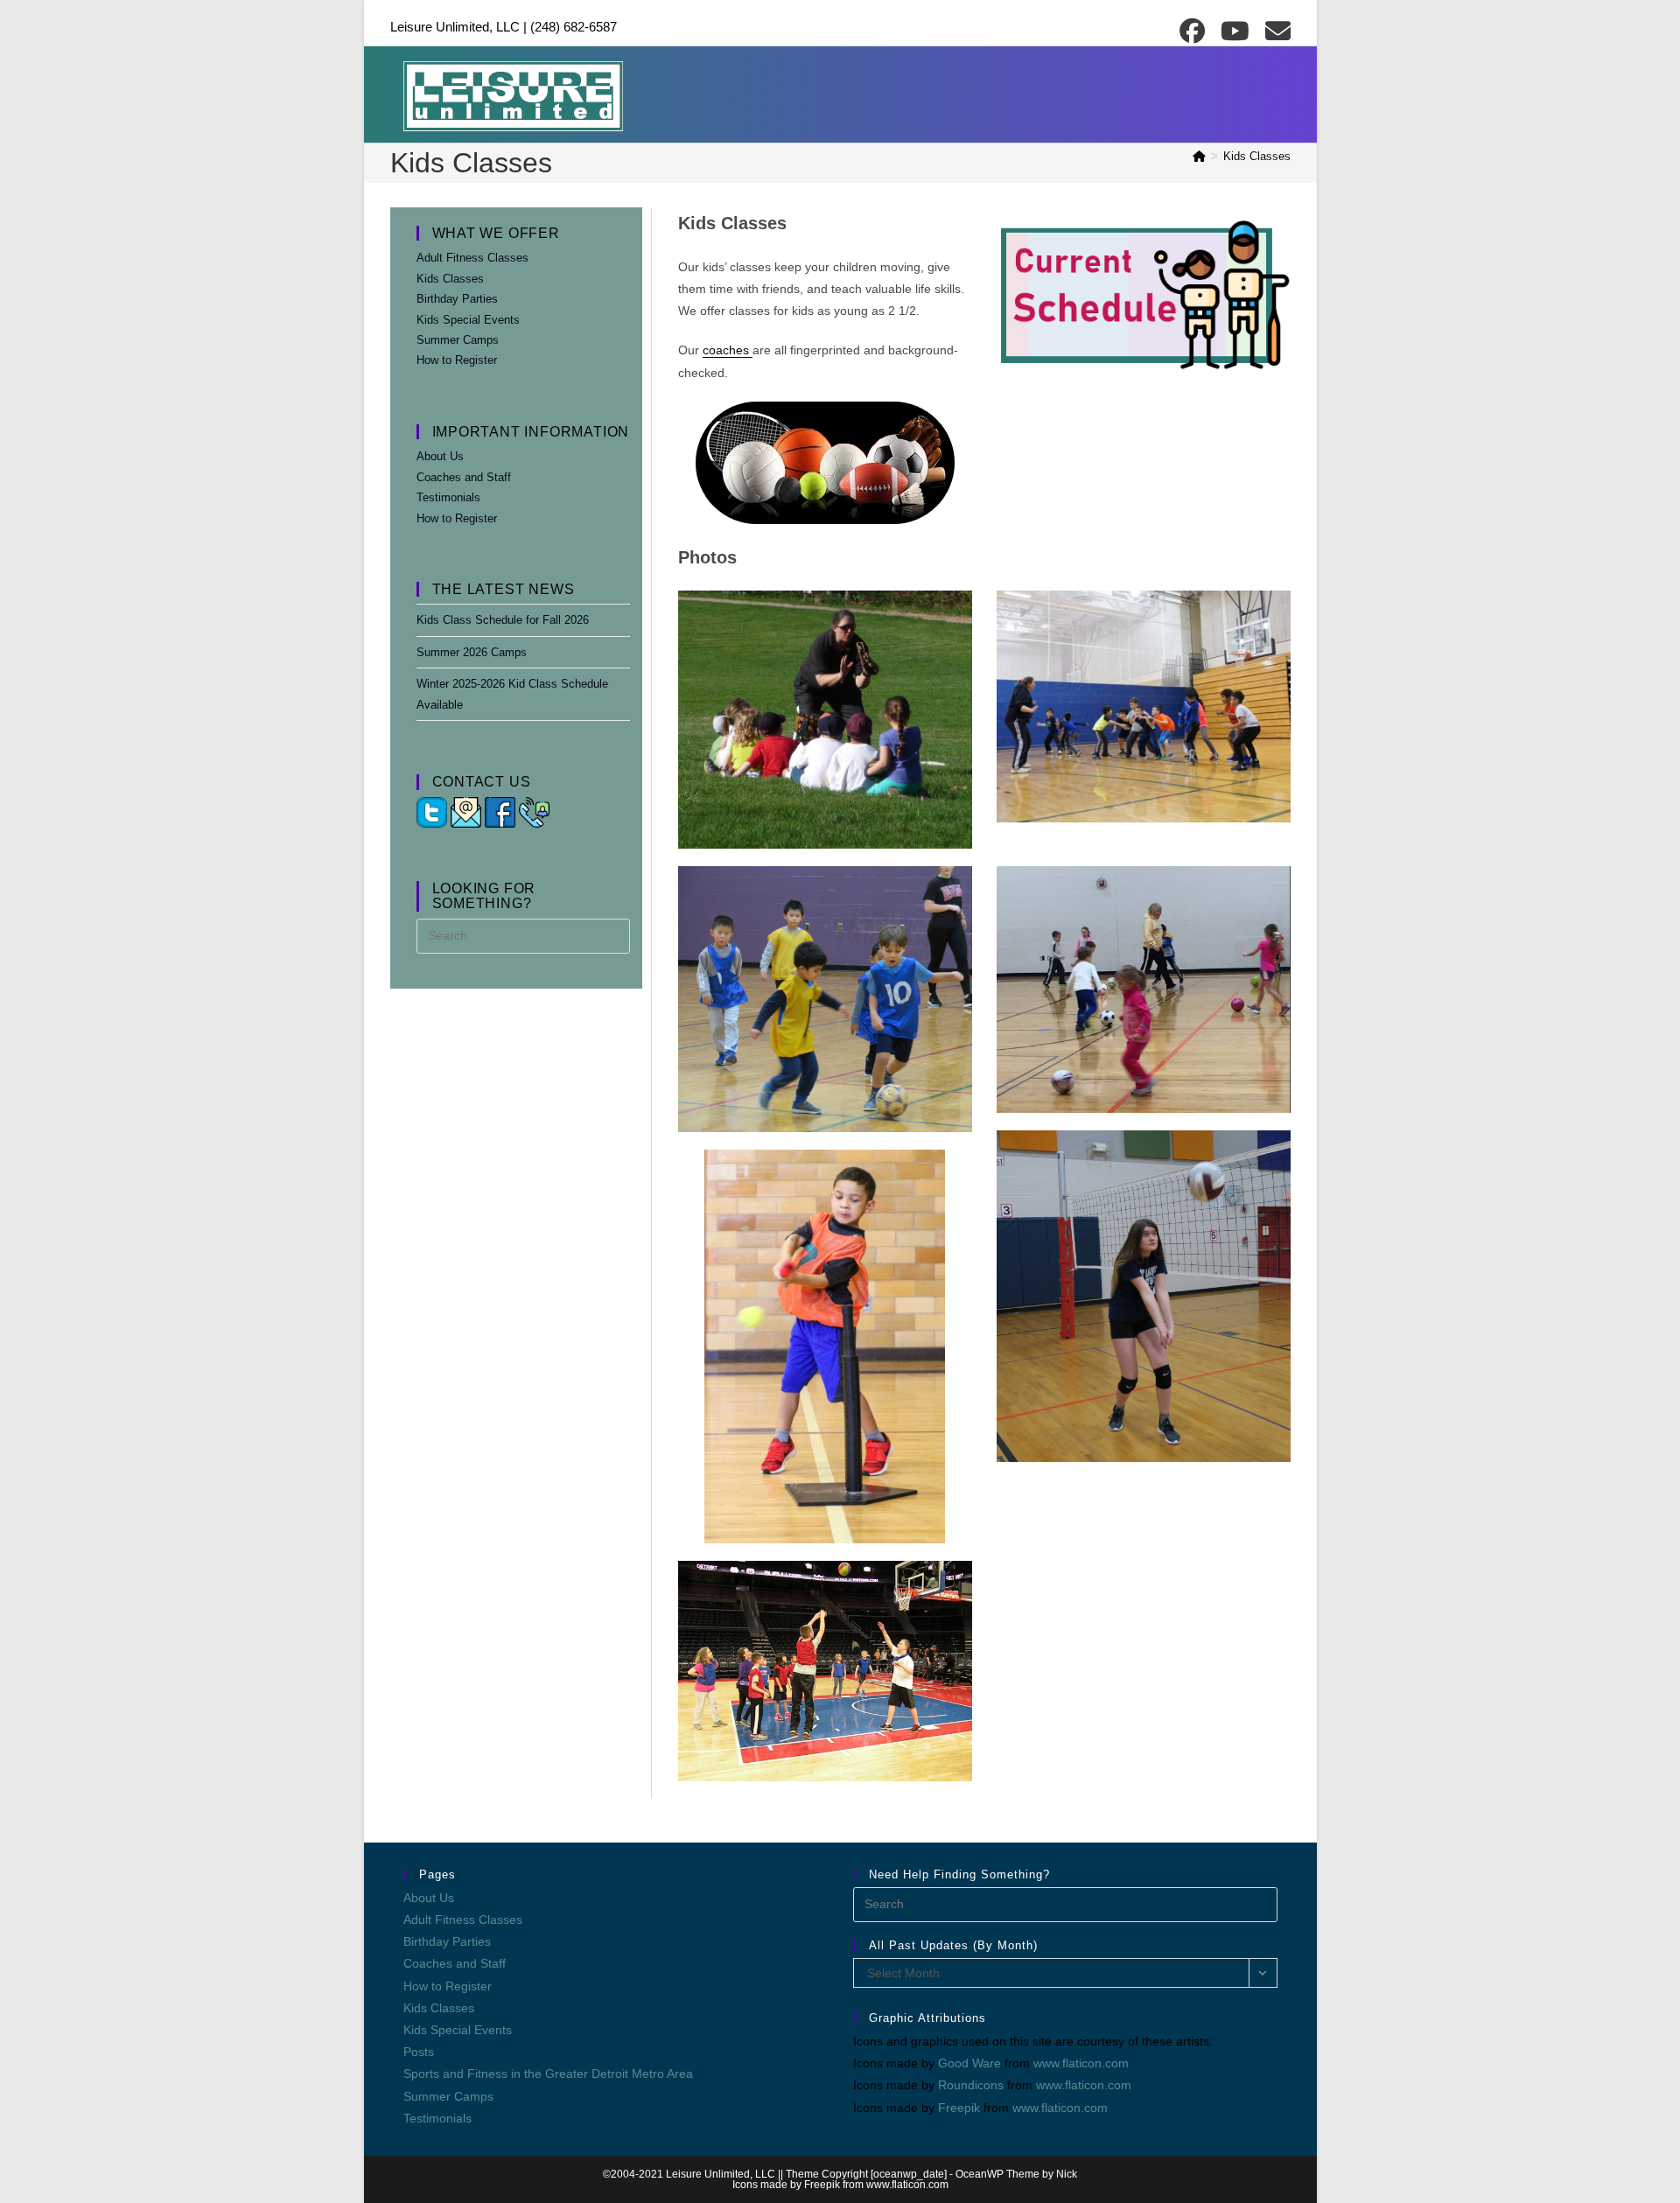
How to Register (457, 360)
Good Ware (969, 2063)
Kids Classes (1257, 156)
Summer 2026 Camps (472, 652)
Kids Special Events (468, 320)
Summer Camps (458, 340)
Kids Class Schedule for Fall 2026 (503, 620)
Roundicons (971, 2085)
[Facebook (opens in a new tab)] (1195, 31)
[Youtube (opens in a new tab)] (1238, 31)
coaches (728, 350)
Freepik (959, 2108)
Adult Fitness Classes (472, 258)
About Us (440, 456)
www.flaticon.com (1081, 2063)
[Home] (1199, 156)
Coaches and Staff (464, 477)
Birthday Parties (457, 299)
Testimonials (448, 497)
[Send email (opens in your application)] (1275, 31)
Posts (419, 2052)
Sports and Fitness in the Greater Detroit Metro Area (548, 2074)
